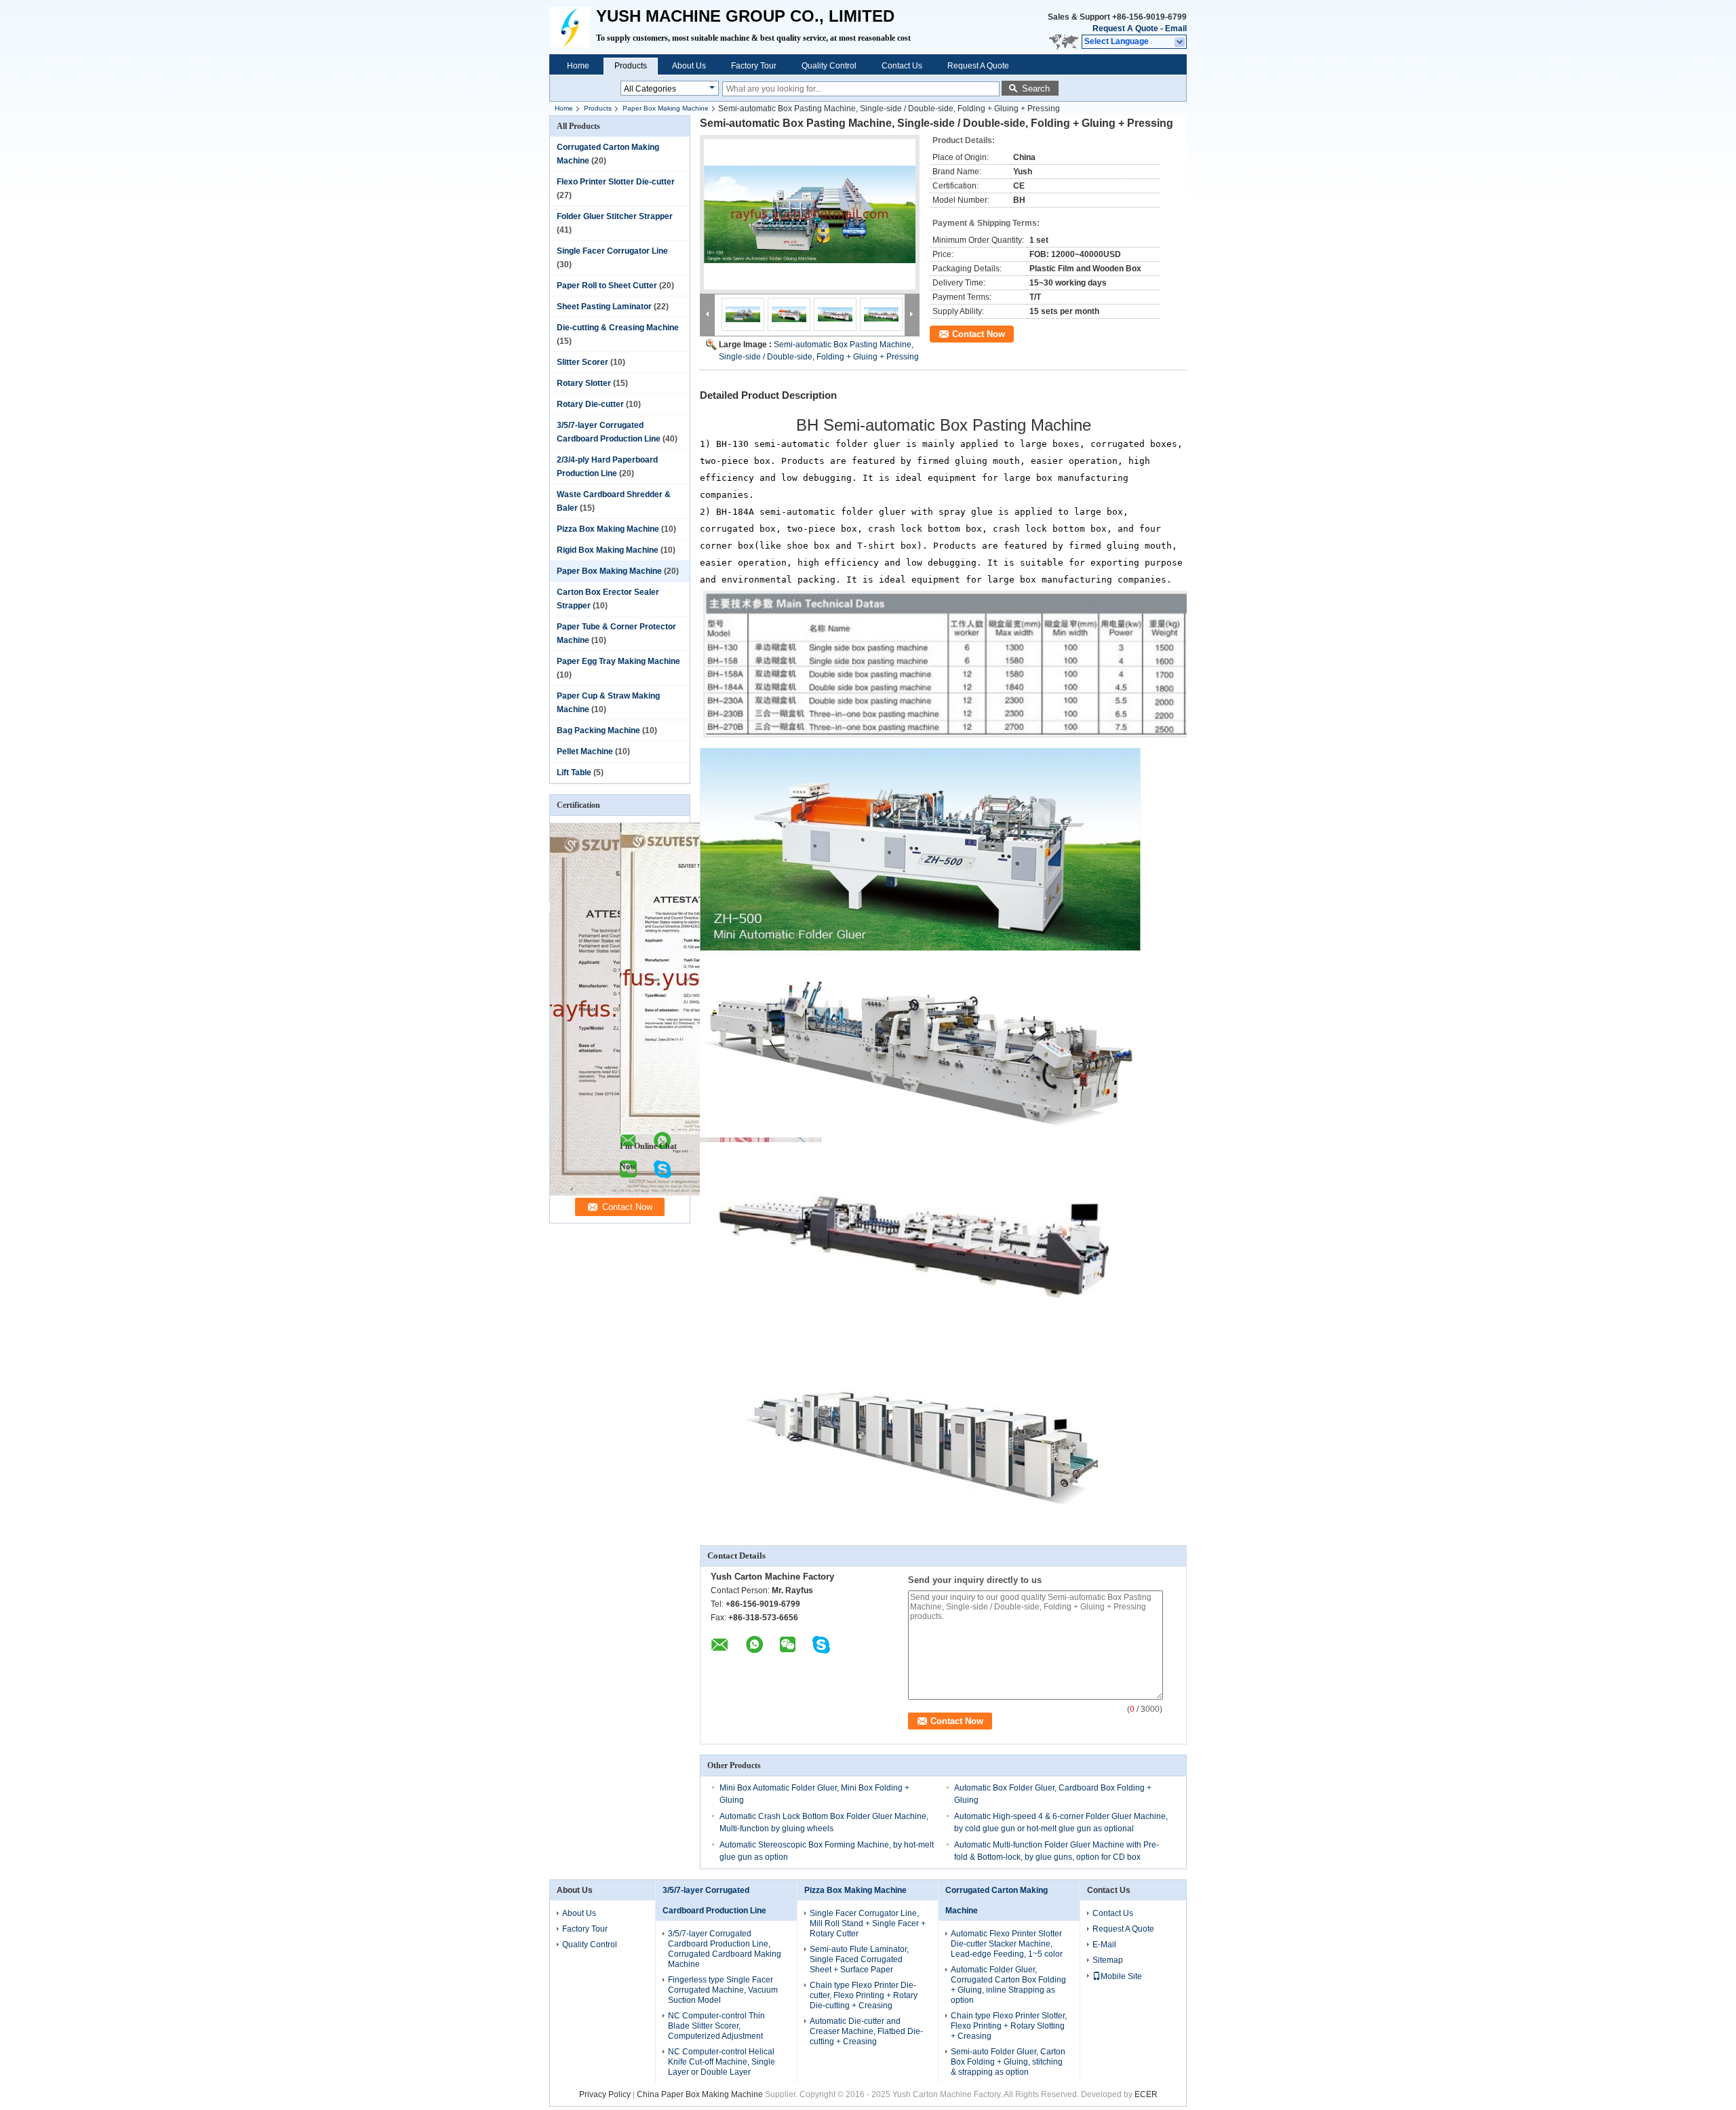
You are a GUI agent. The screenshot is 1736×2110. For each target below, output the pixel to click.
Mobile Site (1121, 1976)
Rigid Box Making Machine (608, 550)
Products (631, 66)
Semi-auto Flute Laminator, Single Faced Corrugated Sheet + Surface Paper (859, 1959)
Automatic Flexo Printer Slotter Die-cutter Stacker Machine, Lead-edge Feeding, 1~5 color (1007, 1944)
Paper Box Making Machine (666, 108)
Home (578, 66)
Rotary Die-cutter (590, 404)
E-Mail (1104, 1945)
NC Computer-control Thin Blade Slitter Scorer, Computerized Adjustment (716, 2026)
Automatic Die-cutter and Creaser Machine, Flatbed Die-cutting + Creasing (866, 2031)
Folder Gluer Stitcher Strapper (615, 216)
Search (1036, 89)
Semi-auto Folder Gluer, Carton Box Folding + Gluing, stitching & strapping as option (1008, 2062)
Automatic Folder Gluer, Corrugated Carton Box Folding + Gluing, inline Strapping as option (1008, 1985)
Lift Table (574, 773)
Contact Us (902, 66)
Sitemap (1108, 1960)
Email (1176, 28)
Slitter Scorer (583, 362)
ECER (1146, 2094)
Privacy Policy (605, 2094)
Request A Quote (1125, 28)
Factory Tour (754, 66)
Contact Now (979, 334)
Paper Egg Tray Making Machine (618, 661)
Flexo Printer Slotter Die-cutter (616, 182)
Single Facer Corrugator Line (612, 251)
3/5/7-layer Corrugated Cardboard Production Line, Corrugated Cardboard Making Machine (725, 1949)
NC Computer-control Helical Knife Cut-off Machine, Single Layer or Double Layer (722, 2062)
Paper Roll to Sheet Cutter (607, 286)
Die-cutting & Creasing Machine (618, 328)
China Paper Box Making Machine (700, 2094)
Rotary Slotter (584, 383)
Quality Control (829, 66)
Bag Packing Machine (598, 730)
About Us (689, 66)
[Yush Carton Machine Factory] (1180, 42)
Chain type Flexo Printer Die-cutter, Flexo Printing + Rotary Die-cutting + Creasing (864, 1995)
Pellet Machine (585, 751)
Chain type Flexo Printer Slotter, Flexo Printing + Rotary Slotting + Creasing (1009, 2026)
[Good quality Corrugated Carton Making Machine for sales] (686, 1193)
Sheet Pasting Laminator (604, 307)
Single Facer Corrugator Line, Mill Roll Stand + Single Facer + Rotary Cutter (868, 1923)
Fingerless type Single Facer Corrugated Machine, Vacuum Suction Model (723, 1990)
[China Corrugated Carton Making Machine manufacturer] (573, 27)
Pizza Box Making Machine (608, 529)
